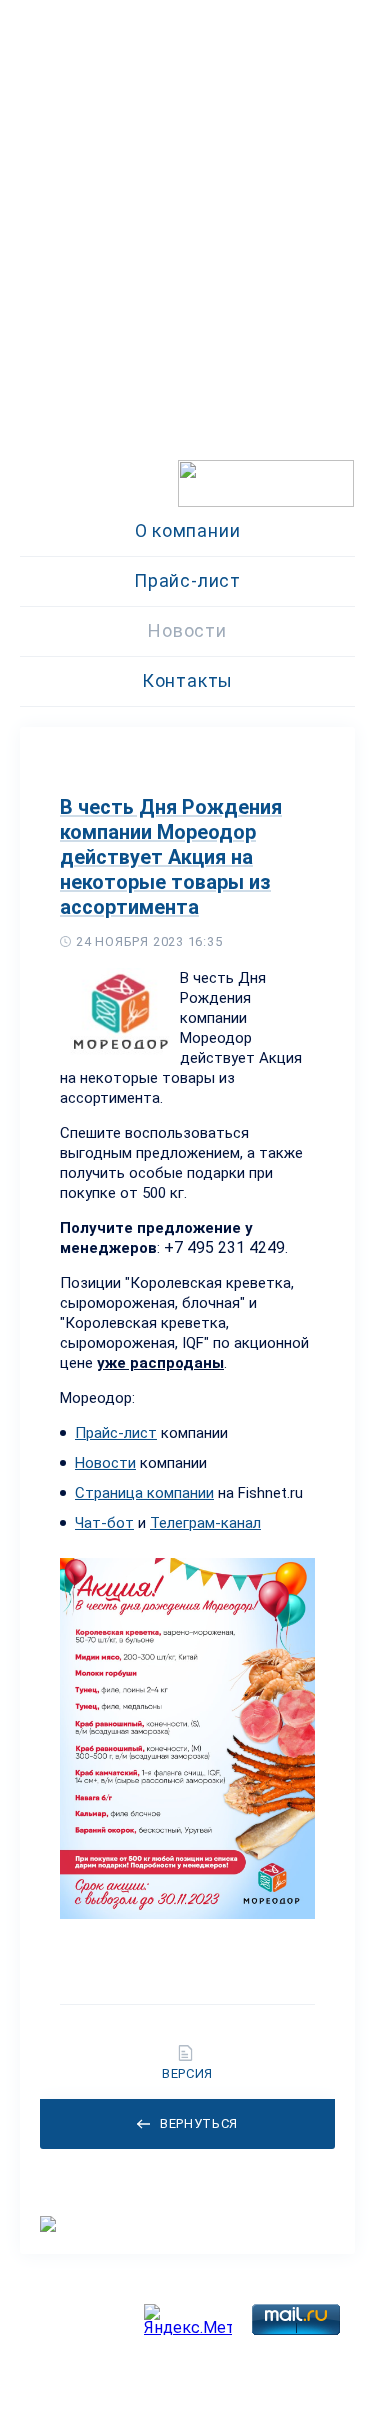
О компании (188, 530)
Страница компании (144, 1493)
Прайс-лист (187, 580)
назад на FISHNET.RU (85, 496)
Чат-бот (104, 1523)
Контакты (187, 680)
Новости (187, 630)
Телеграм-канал (205, 1523)
